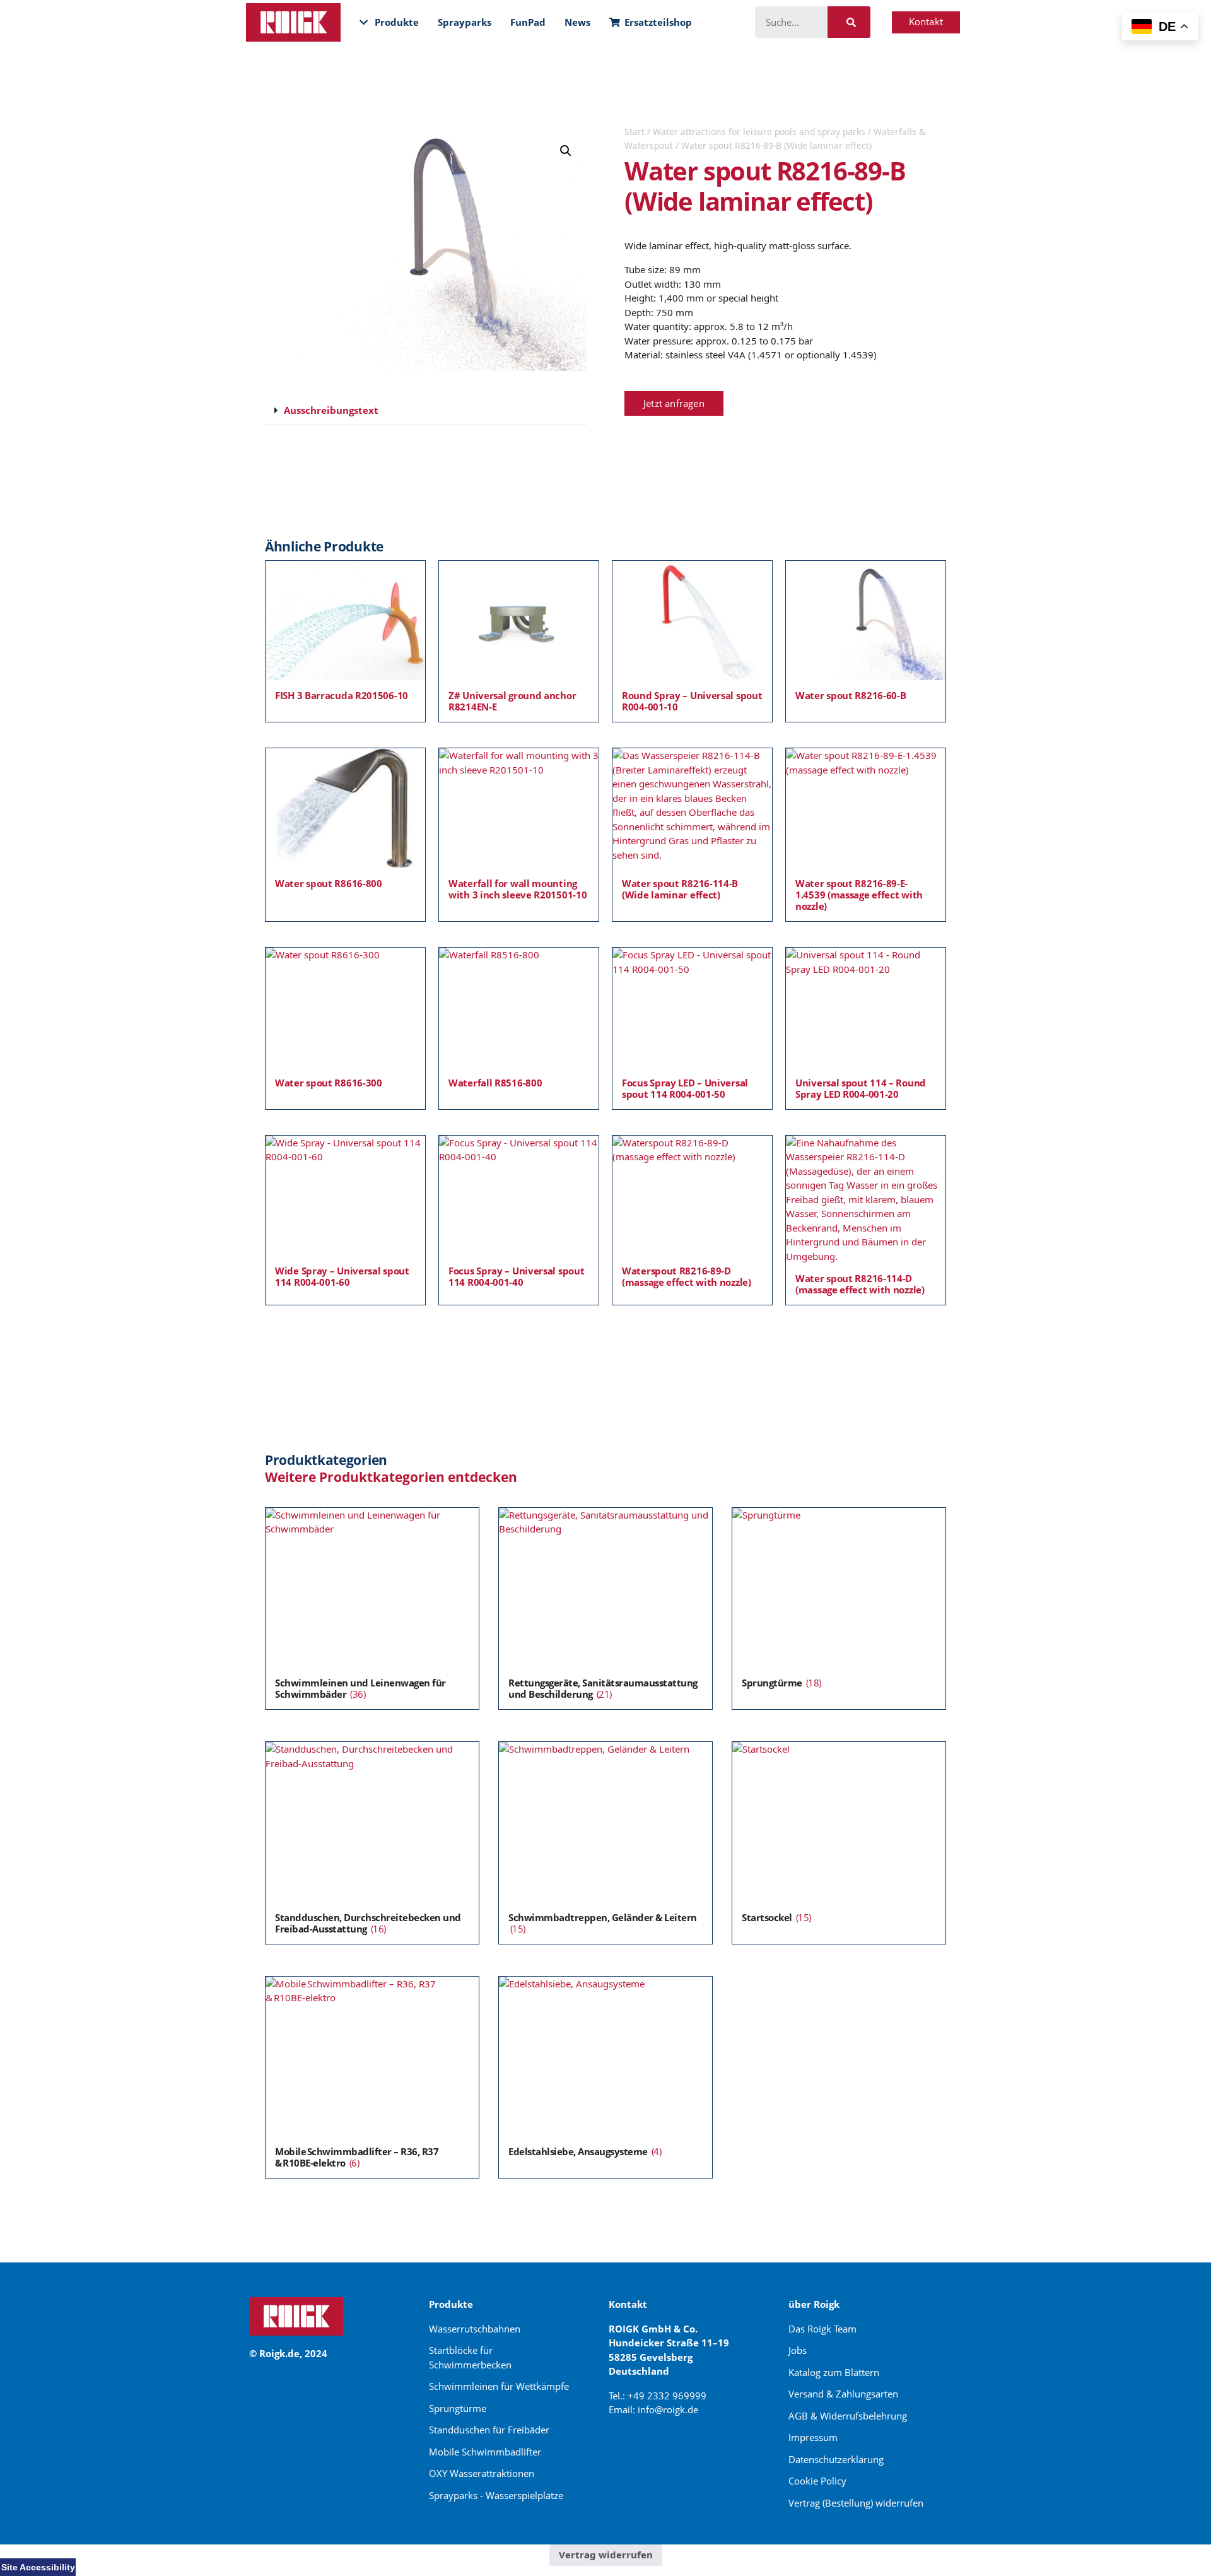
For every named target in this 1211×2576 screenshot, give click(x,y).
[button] (566, 151)
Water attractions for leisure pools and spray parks (759, 132)
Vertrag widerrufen (606, 2555)
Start (635, 132)
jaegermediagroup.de (660, 2454)
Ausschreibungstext (331, 410)
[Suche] (849, 22)
